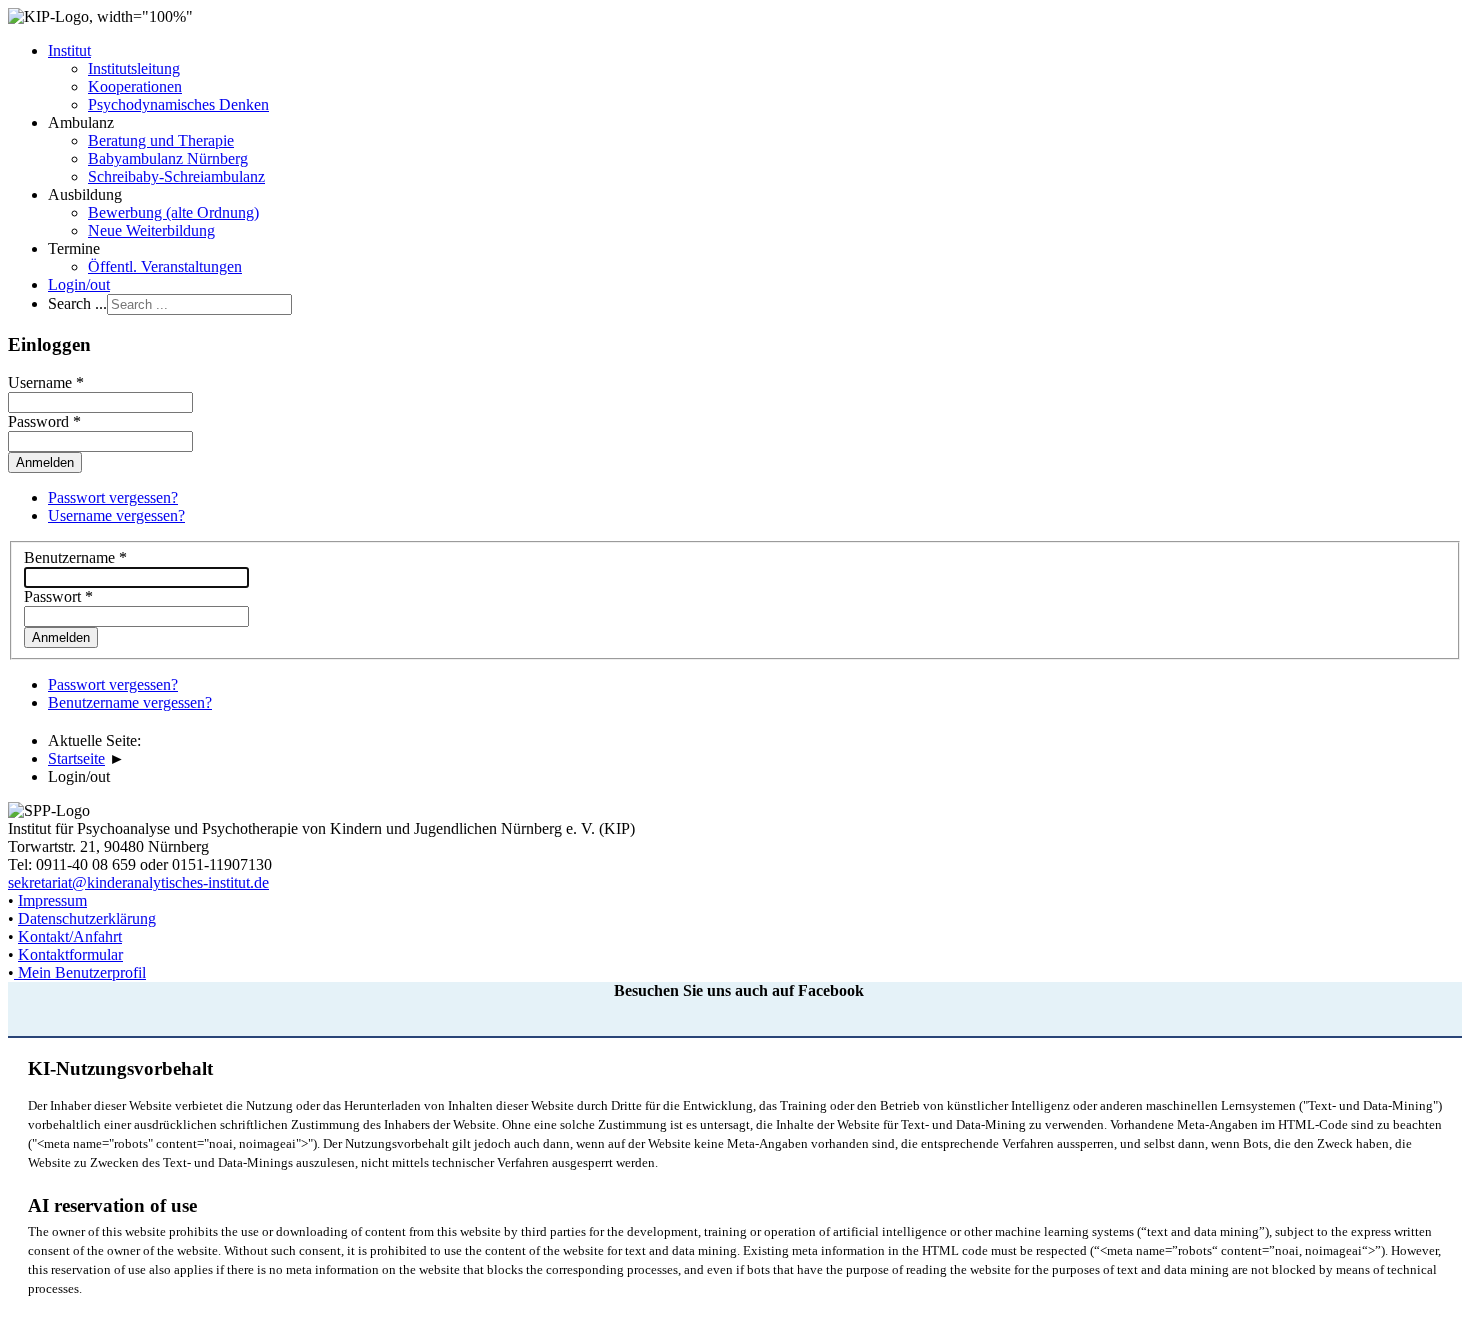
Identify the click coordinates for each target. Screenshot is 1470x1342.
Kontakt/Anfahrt (70, 936)
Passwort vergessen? (113, 497)
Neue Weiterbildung (151, 230)
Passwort (58, 596)
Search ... (77, 303)
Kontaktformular (70, 954)
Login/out (79, 284)
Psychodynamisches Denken (178, 104)
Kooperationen (135, 86)
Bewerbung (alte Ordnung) (173, 212)
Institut (69, 50)
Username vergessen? (116, 515)
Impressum (52, 900)
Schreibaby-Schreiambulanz (176, 176)
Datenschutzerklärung (87, 918)
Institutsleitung (134, 68)
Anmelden (61, 637)
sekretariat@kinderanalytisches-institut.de (138, 882)
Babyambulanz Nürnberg (168, 158)
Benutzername (75, 557)
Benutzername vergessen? (130, 702)
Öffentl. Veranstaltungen (165, 266)
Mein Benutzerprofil (82, 972)
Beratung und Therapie (161, 140)
